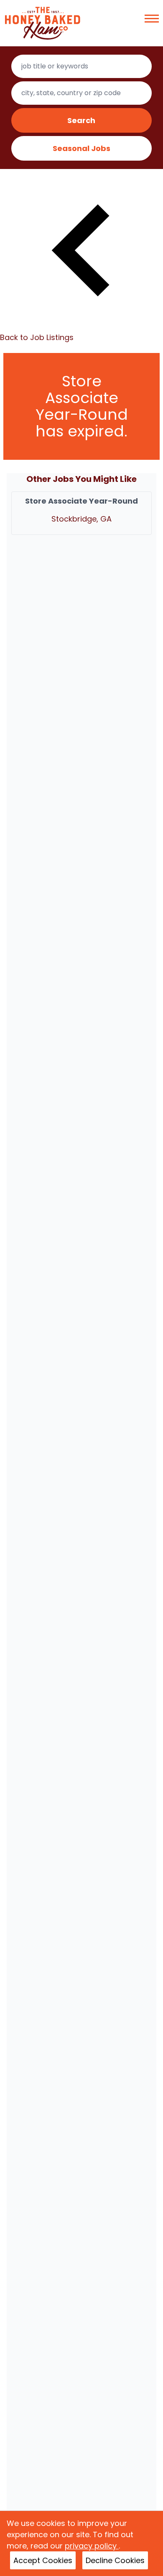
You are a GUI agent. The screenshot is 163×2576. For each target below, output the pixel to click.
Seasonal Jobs (81, 148)
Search (81, 120)
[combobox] (82, 66)
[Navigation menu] (152, 19)
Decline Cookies (115, 2560)
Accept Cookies (43, 2560)
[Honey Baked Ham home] (43, 23)
